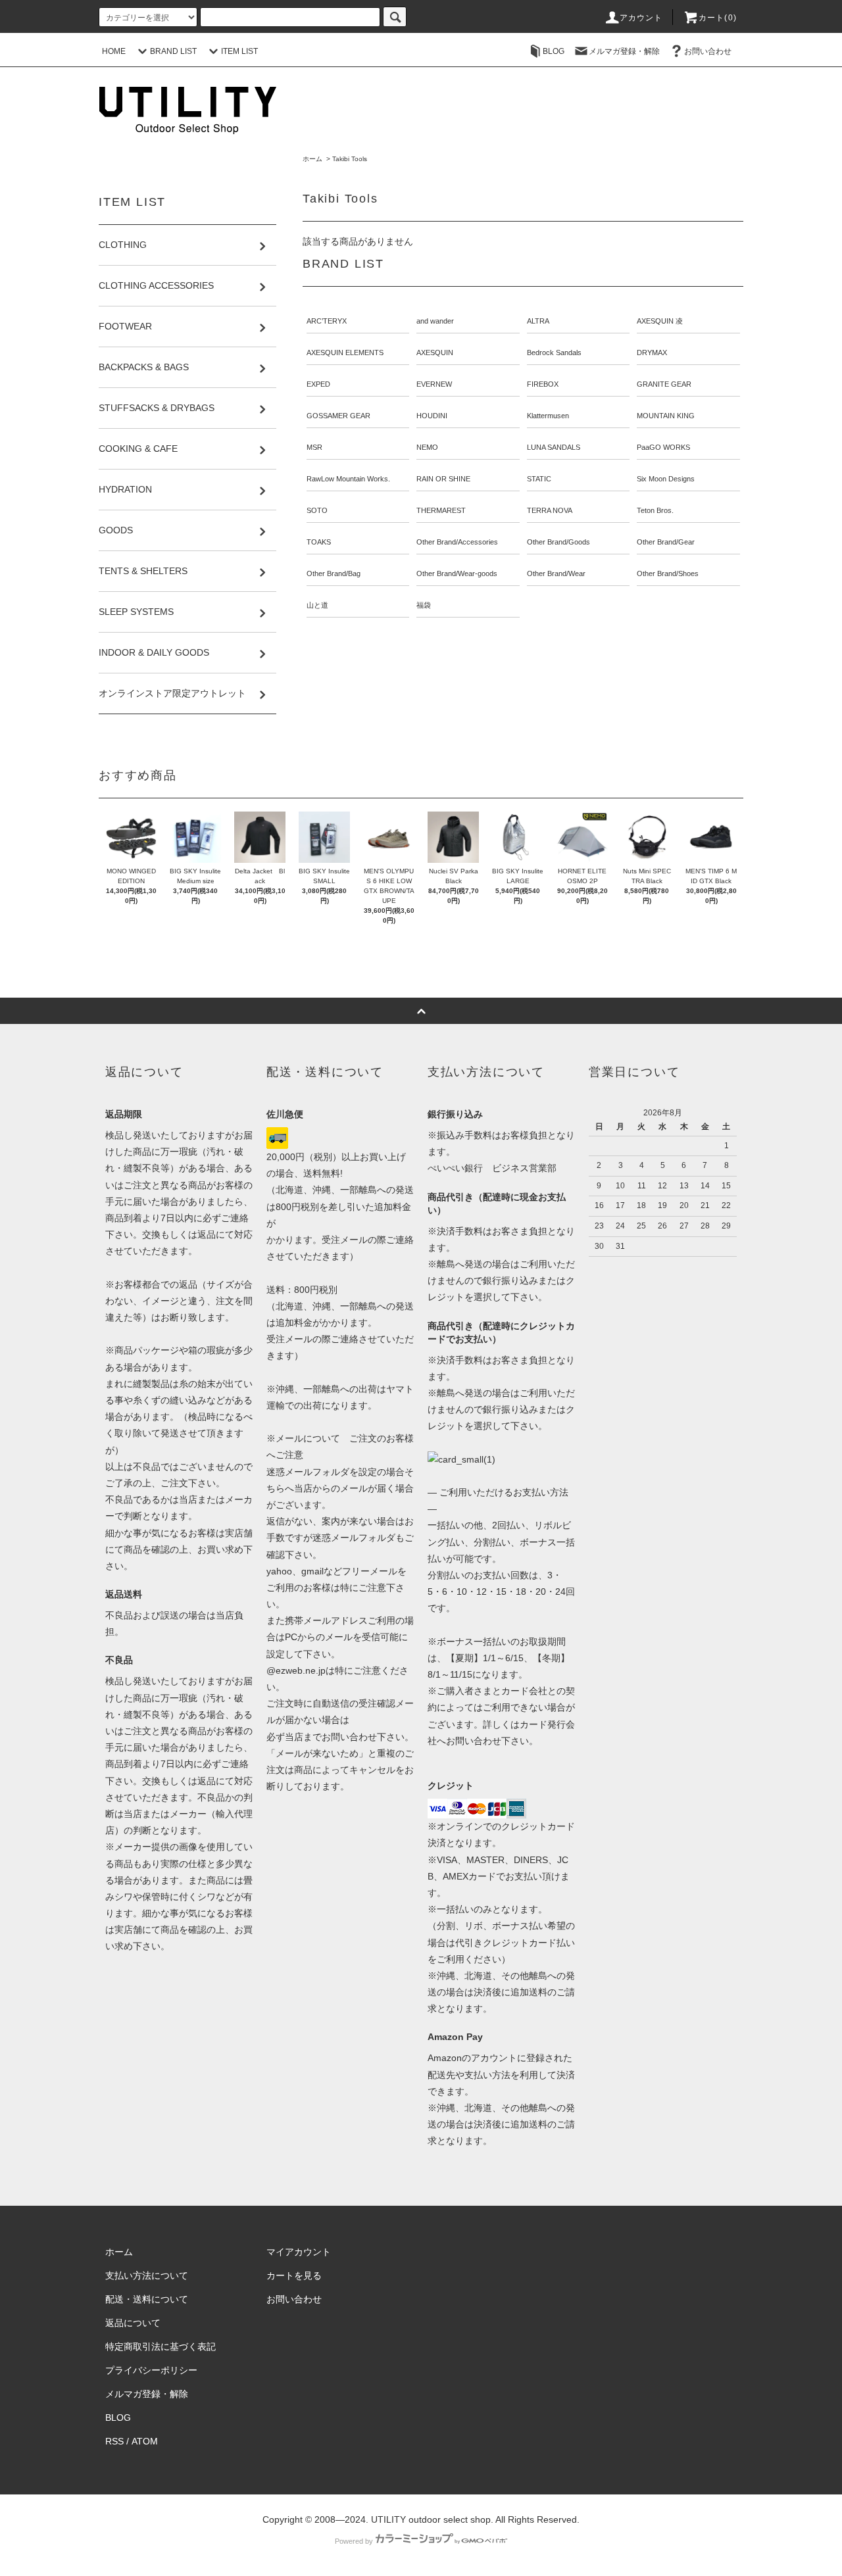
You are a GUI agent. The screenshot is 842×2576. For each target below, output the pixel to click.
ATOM (145, 2441)
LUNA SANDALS (554, 447)
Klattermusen (548, 416)
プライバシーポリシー (151, 2370)
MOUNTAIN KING (666, 416)
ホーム (312, 159)
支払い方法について (147, 2275)
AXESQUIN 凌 (660, 321)
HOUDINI (432, 416)
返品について (133, 2323)
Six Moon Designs (666, 479)
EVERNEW (434, 384)
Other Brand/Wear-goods (457, 573)
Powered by (354, 2541)
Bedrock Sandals (554, 352)
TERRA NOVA (550, 510)
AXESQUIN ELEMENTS (345, 352)
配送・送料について (147, 2299)
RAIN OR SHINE (443, 479)
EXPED (318, 384)
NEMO (427, 447)
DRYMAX (652, 352)
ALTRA (538, 321)
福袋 (424, 605)
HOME (114, 51)
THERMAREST (441, 510)
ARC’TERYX (327, 321)
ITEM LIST (239, 51)
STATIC (539, 479)
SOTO (317, 510)
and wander (435, 321)
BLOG (554, 51)
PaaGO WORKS (663, 447)
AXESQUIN (435, 352)
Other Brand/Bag (334, 573)
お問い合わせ (708, 51)
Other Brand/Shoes (668, 573)
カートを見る (294, 2275)
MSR (314, 447)
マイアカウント (299, 2252)
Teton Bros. (655, 510)
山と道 (317, 605)
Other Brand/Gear (666, 542)
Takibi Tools (350, 159)
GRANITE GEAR (664, 384)
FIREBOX (543, 384)
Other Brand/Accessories (457, 542)
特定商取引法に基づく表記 (161, 2346)
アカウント (641, 18)
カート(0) (718, 18)
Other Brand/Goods (558, 542)
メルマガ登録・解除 (624, 51)
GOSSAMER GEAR (338, 416)
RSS (114, 2441)
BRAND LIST (173, 51)
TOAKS (319, 542)
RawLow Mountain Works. (348, 479)
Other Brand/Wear (556, 573)
